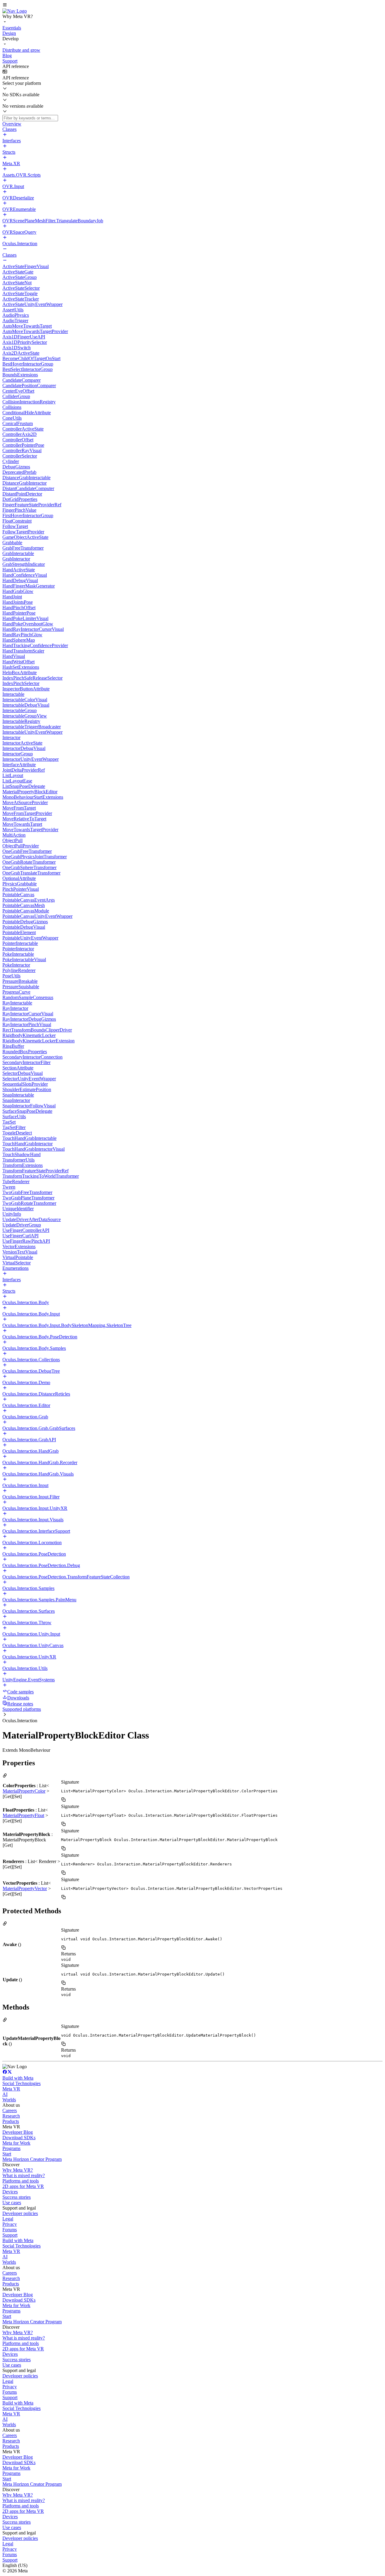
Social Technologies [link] (22, 2083)
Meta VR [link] (11, 2089)
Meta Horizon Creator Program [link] (32, 2159)
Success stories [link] (17, 2197)
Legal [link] (8, 2219)
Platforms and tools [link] (21, 2181)
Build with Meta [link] (18, 2078)
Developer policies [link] (20, 2213)
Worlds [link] (9, 2100)
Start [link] (7, 2154)
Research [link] (11, 2116)
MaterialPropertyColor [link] (24, 1791)
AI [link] (5, 2094)
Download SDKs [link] (19, 2138)
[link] (15, 11)
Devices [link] (10, 2192)
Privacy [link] (10, 2224)
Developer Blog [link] (18, 2132)
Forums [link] (10, 2230)
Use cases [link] (12, 2203)
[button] (192, 5)
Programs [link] (11, 2148)
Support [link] (10, 2235)
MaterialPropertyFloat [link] (23, 1815)
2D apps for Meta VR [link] (23, 2186)
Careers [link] (10, 2110)
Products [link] (11, 2121)
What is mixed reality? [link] (24, 2175)
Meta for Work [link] (16, 2143)
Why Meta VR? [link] (18, 2170)
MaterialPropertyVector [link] (25, 1888)
